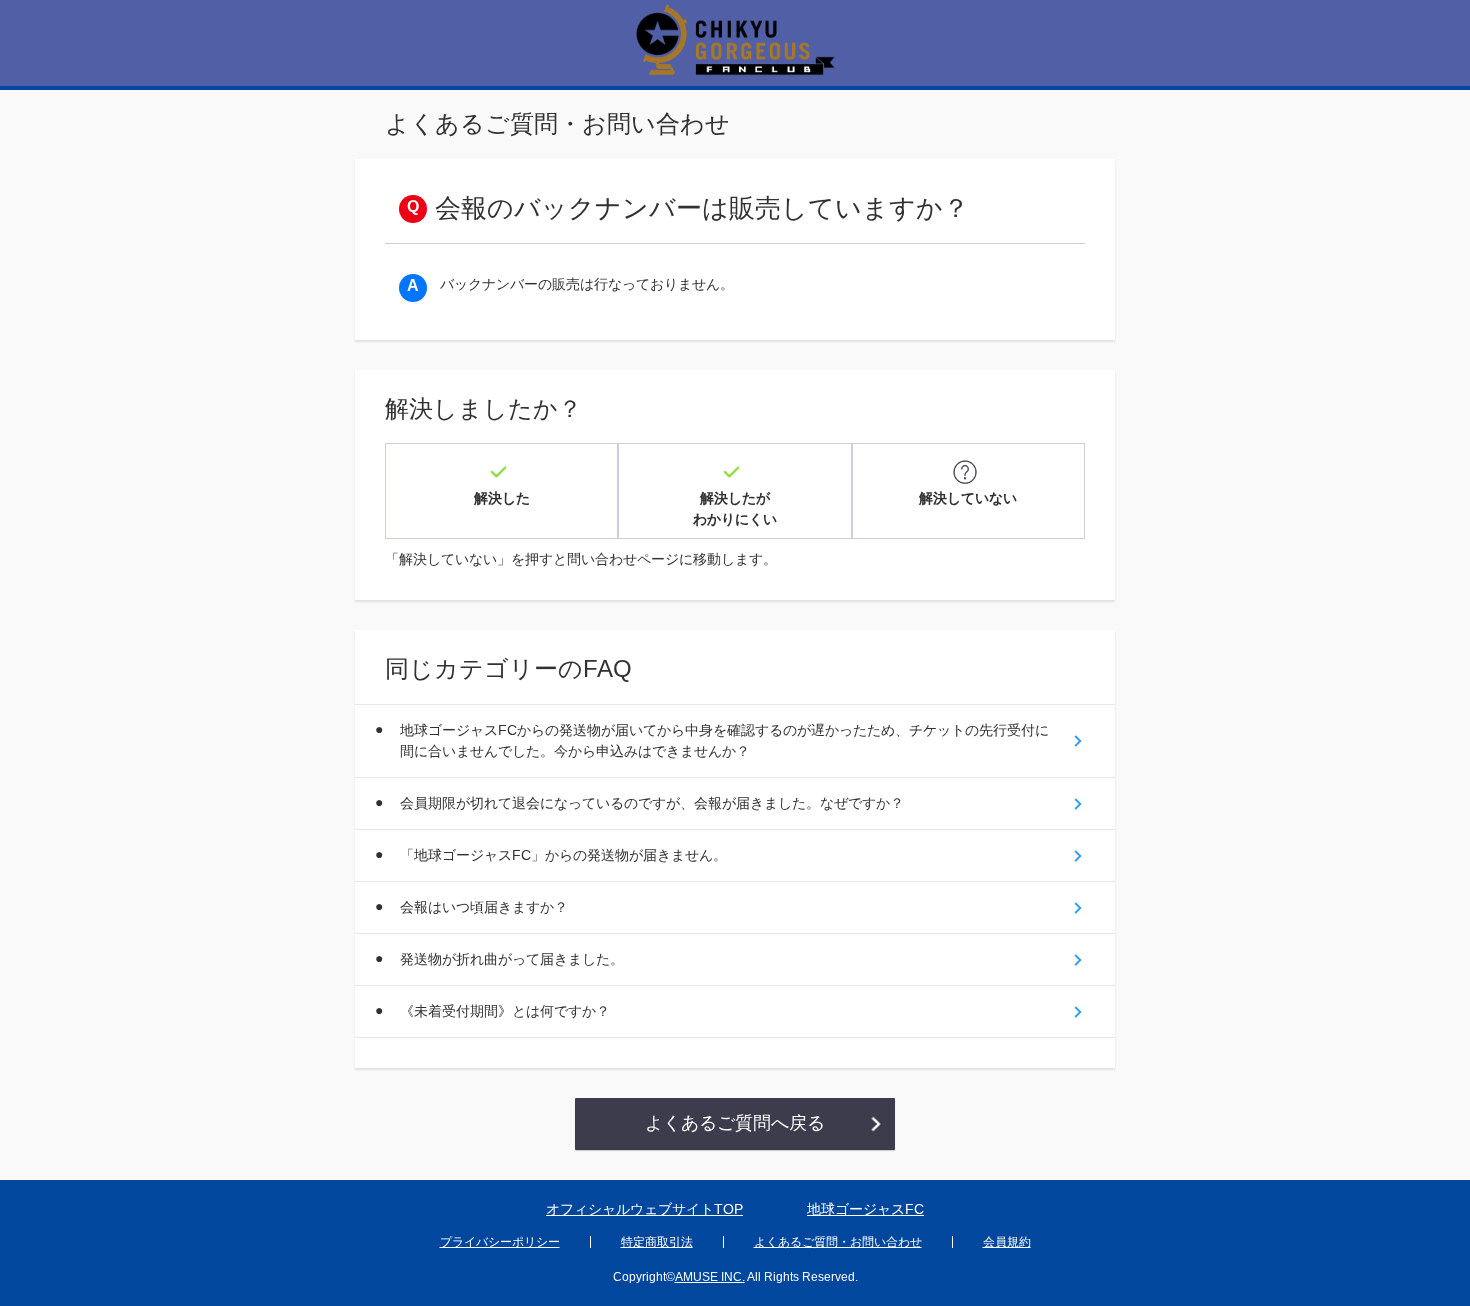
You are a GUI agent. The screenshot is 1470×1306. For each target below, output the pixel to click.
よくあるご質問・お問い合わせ (838, 1242)
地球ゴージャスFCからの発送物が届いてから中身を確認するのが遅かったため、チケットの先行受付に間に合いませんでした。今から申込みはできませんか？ (724, 740)
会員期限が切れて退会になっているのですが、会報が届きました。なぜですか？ (652, 803)
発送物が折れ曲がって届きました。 (512, 959)
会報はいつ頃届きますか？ (484, 907)
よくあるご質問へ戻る (735, 1123)
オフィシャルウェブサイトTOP (644, 1209)
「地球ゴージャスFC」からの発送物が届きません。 (563, 855)
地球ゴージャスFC (865, 1209)
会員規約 (1007, 1242)
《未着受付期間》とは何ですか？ (505, 1011)
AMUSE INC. (710, 1277)
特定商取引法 (657, 1242)
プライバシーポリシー (500, 1242)
